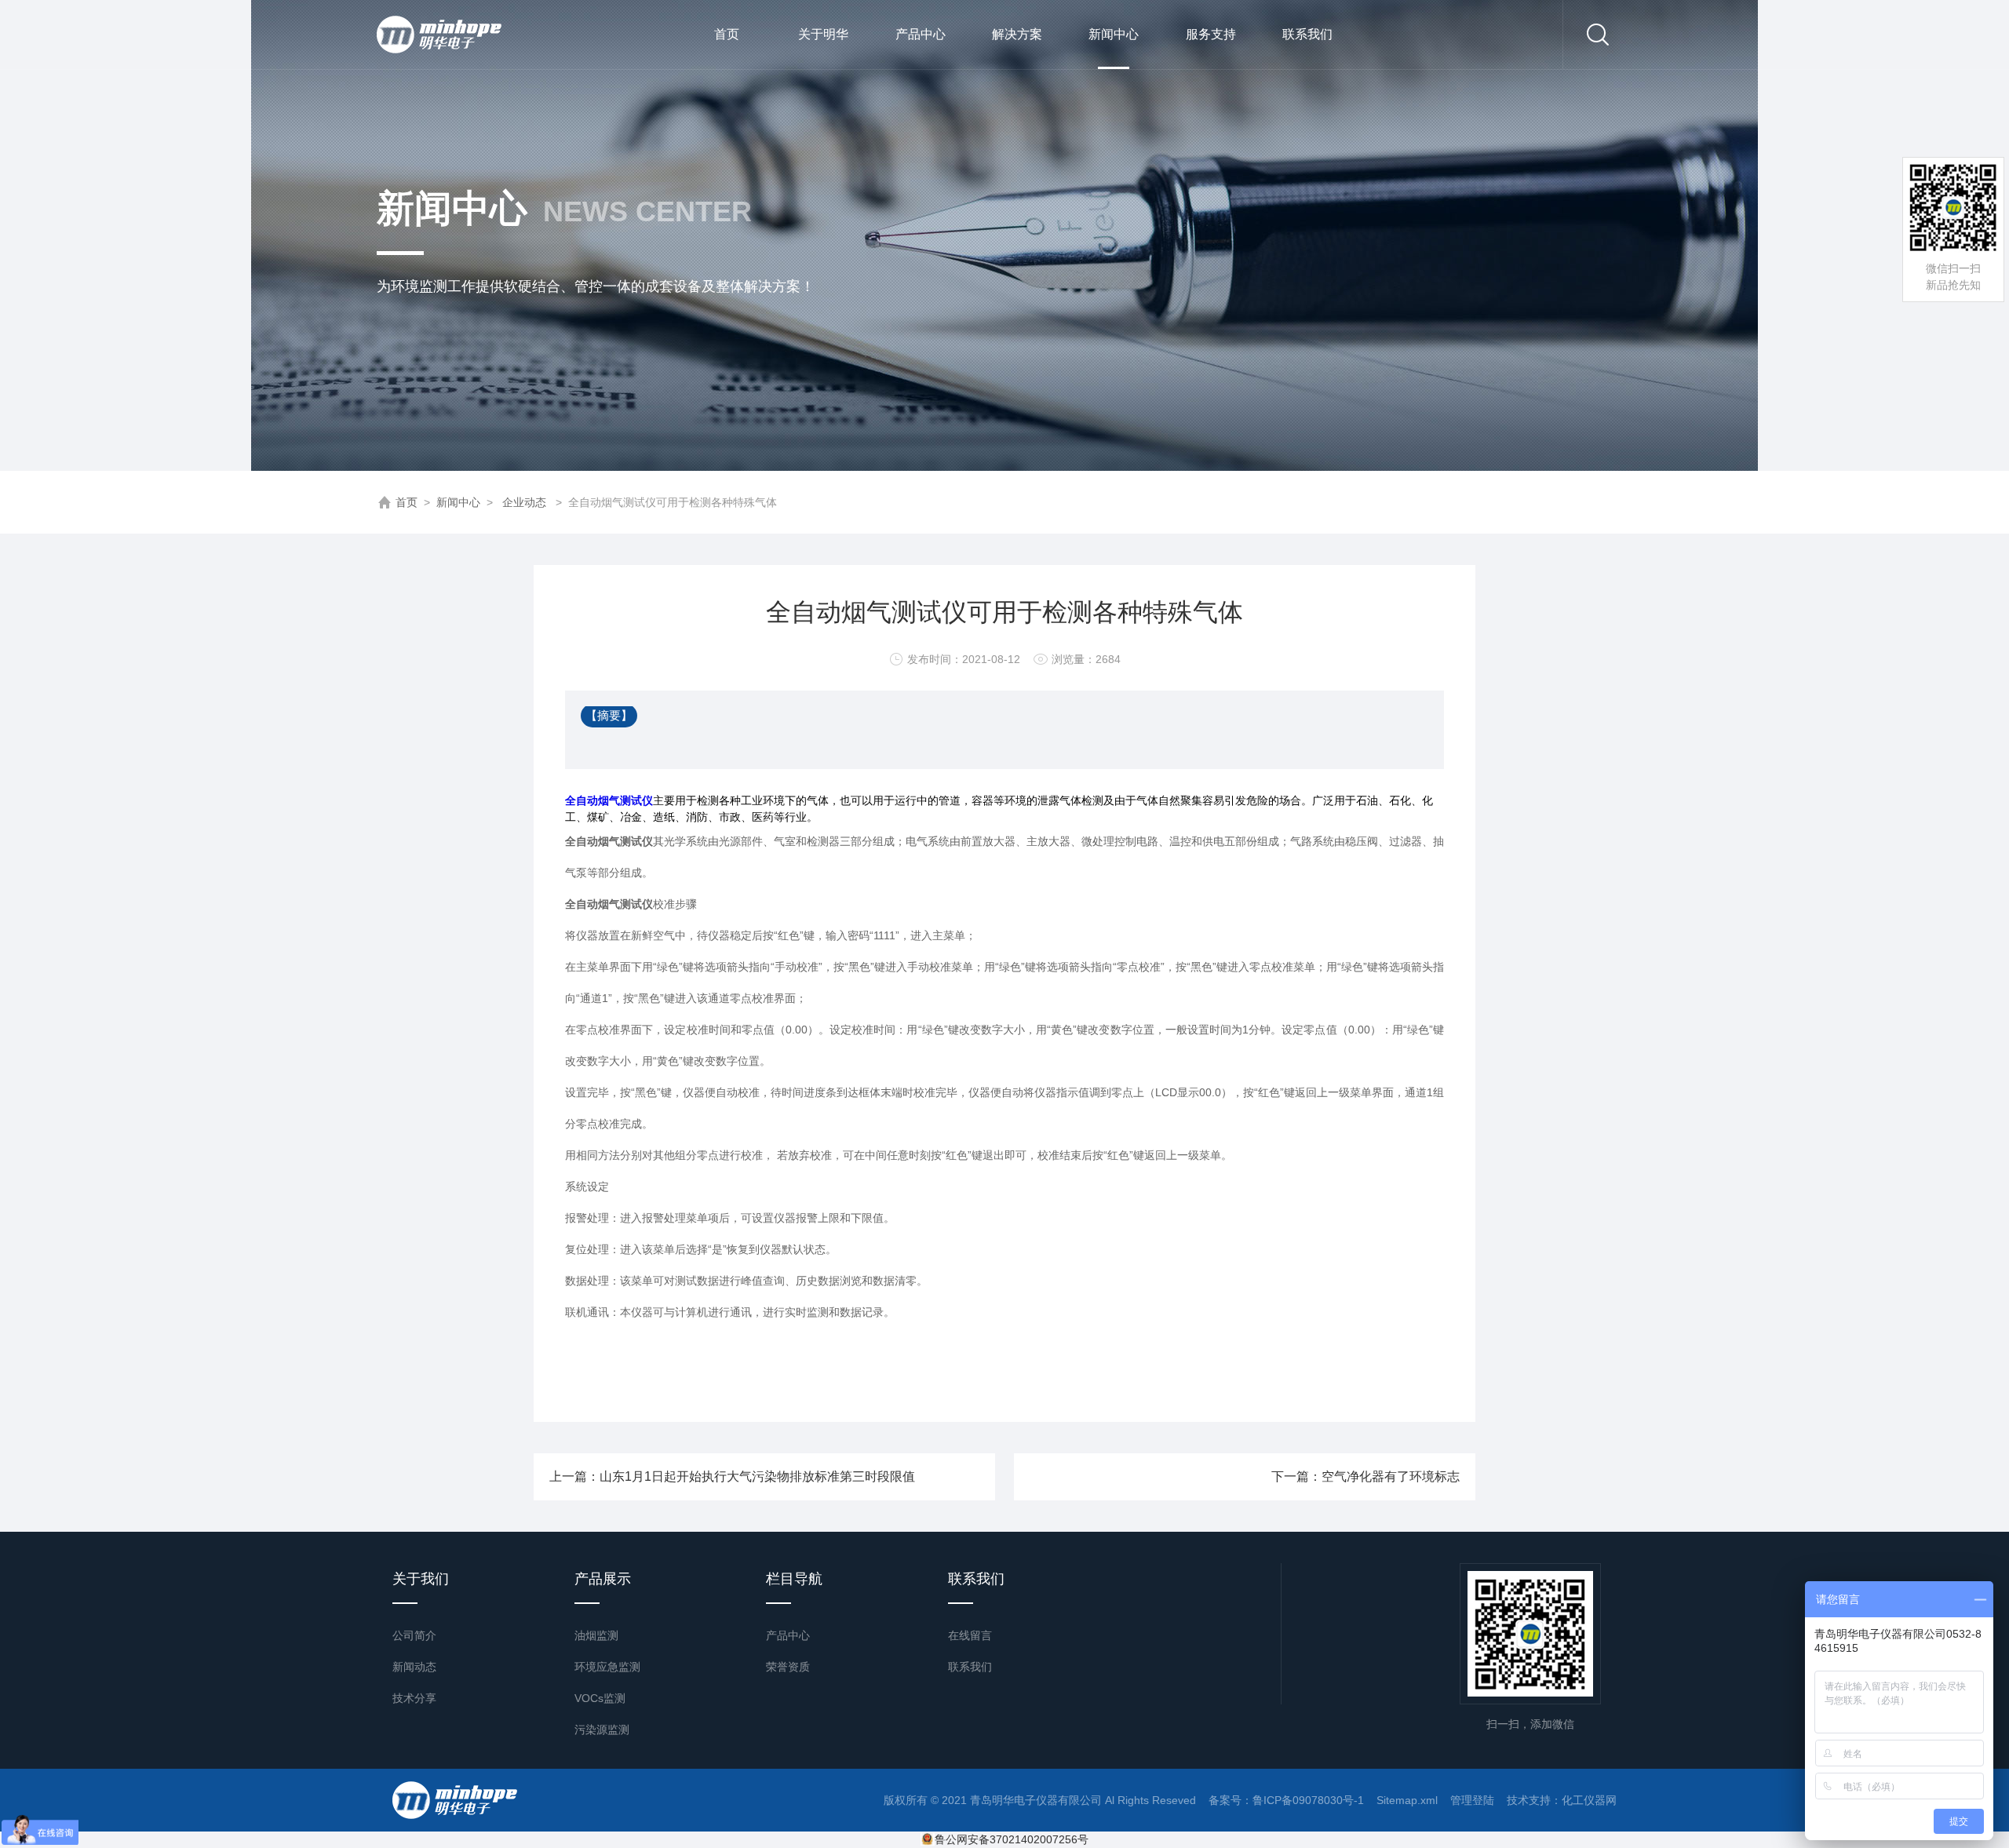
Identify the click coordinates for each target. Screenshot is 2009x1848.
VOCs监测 (600, 1698)
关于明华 (823, 34)
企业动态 (524, 502)
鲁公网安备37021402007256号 (1012, 1839)
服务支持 (1211, 34)
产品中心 (921, 34)
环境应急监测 (607, 1667)
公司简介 (414, 1635)
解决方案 (1017, 34)
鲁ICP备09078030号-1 (1308, 1800)
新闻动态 (414, 1667)
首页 (727, 34)
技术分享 (414, 1698)
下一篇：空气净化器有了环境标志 (1365, 1476)
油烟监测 (596, 1635)
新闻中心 (1114, 34)
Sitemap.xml (1407, 1800)
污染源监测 (602, 1730)
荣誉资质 (788, 1667)
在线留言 (970, 1635)
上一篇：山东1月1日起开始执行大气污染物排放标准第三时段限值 (732, 1476)
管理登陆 (1472, 1800)
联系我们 (1307, 34)
